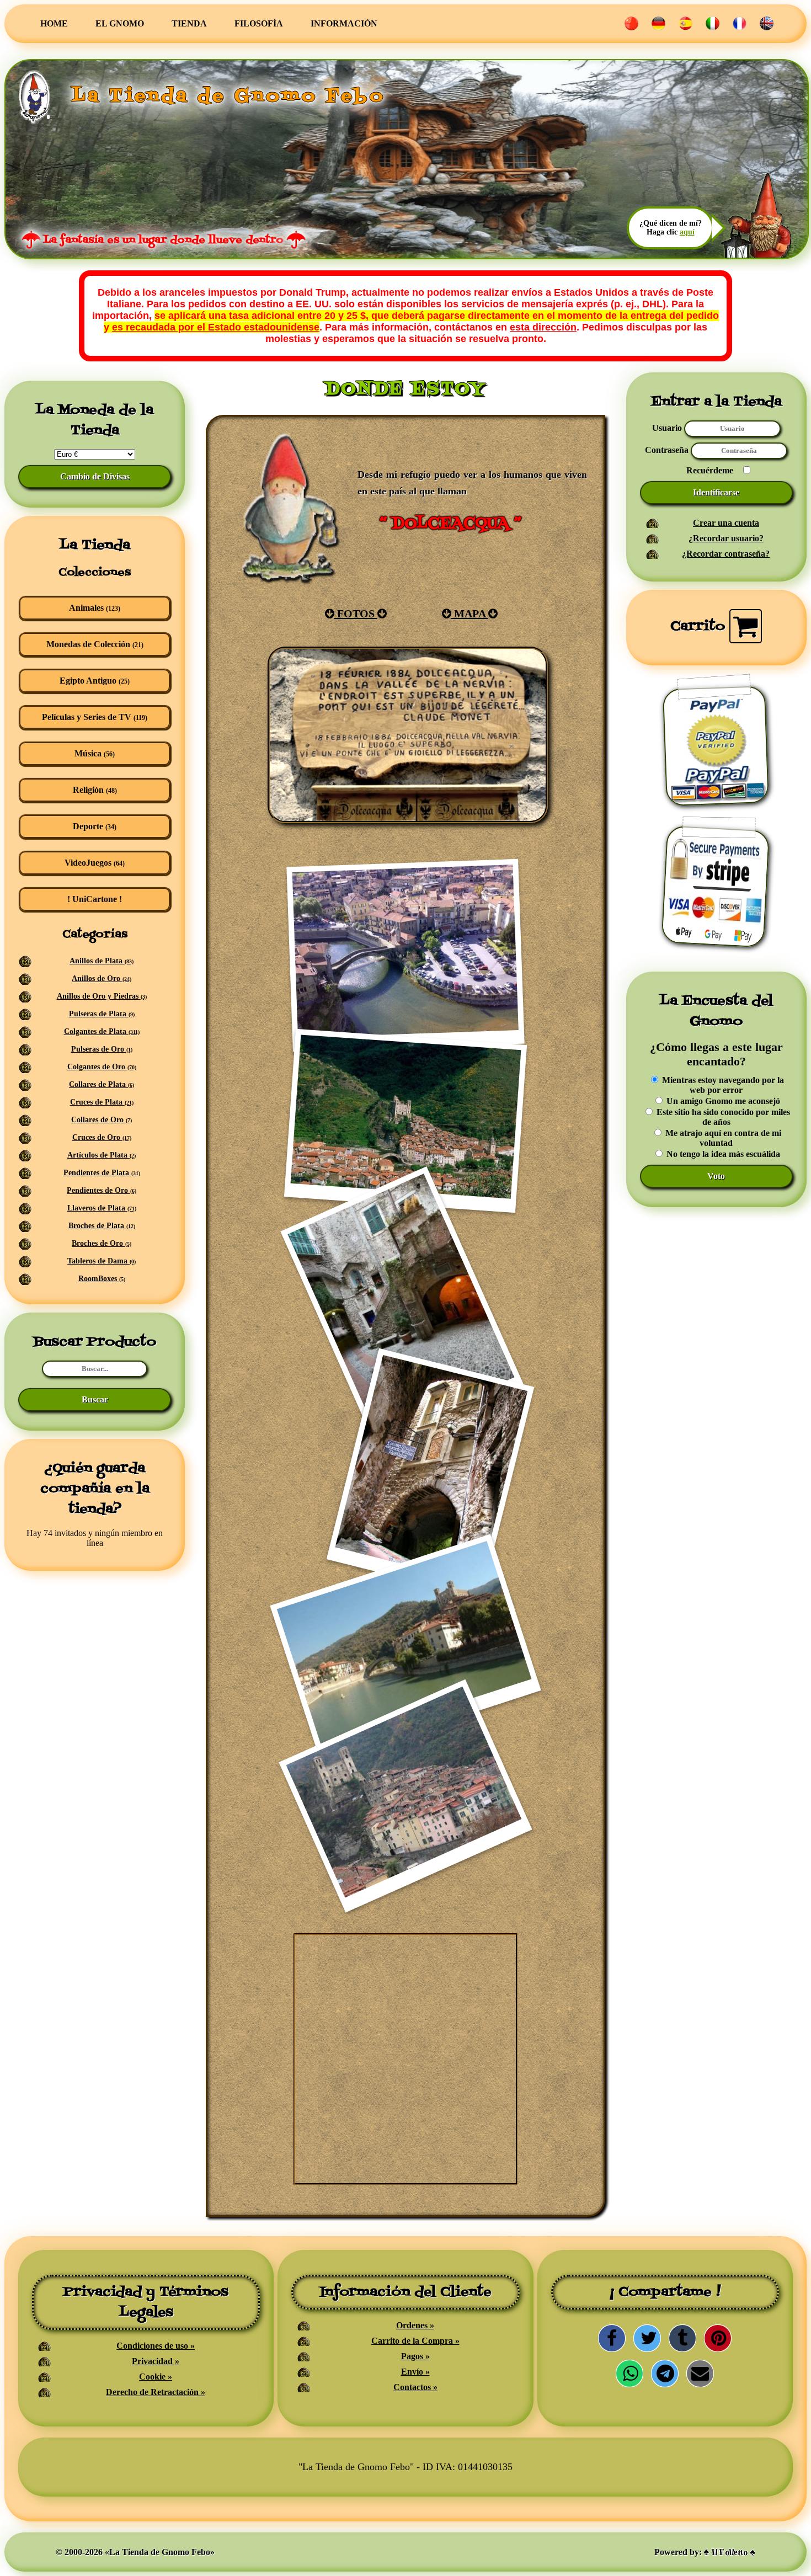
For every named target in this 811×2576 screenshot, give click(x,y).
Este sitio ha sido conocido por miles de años (722, 1117)
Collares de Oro (102, 1120)
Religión (95, 790)
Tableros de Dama (102, 1261)
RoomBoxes (102, 1279)
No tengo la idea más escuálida (722, 1154)
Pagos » (415, 2356)
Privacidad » (156, 2361)
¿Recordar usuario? (726, 538)
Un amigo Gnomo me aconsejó (722, 1101)
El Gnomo (120, 23)
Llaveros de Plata (102, 1208)
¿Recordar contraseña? (726, 554)
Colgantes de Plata (102, 1031)
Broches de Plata (102, 1226)
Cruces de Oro (102, 1137)
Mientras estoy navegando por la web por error (722, 1085)
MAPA (470, 614)
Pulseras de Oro (102, 1049)
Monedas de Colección (95, 644)
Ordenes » (415, 2325)
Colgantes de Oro (102, 1067)
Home (54, 23)
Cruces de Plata (102, 1102)
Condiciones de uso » (156, 2346)
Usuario (667, 428)
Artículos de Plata (102, 1155)
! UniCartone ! (95, 899)
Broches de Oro (102, 1243)
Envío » (415, 2372)
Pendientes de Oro (102, 1190)
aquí (687, 232)
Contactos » (415, 2387)
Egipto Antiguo (95, 681)
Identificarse (716, 492)
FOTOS (356, 614)
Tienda (189, 23)
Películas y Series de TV (95, 717)
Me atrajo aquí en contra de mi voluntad (722, 1138)
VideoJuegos (95, 863)
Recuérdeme (710, 470)
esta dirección (543, 327)
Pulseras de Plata (102, 1014)
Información (344, 23)
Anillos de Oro (102, 978)
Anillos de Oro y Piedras (102, 996)
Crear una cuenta (726, 523)
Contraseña (668, 450)
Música (95, 753)
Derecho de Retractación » (156, 2392)
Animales (95, 608)
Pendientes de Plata (102, 1173)
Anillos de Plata (102, 961)
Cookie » (156, 2377)
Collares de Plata (102, 1084)
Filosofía (259, 23)
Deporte (95, 826)
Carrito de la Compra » (415, 2341)
